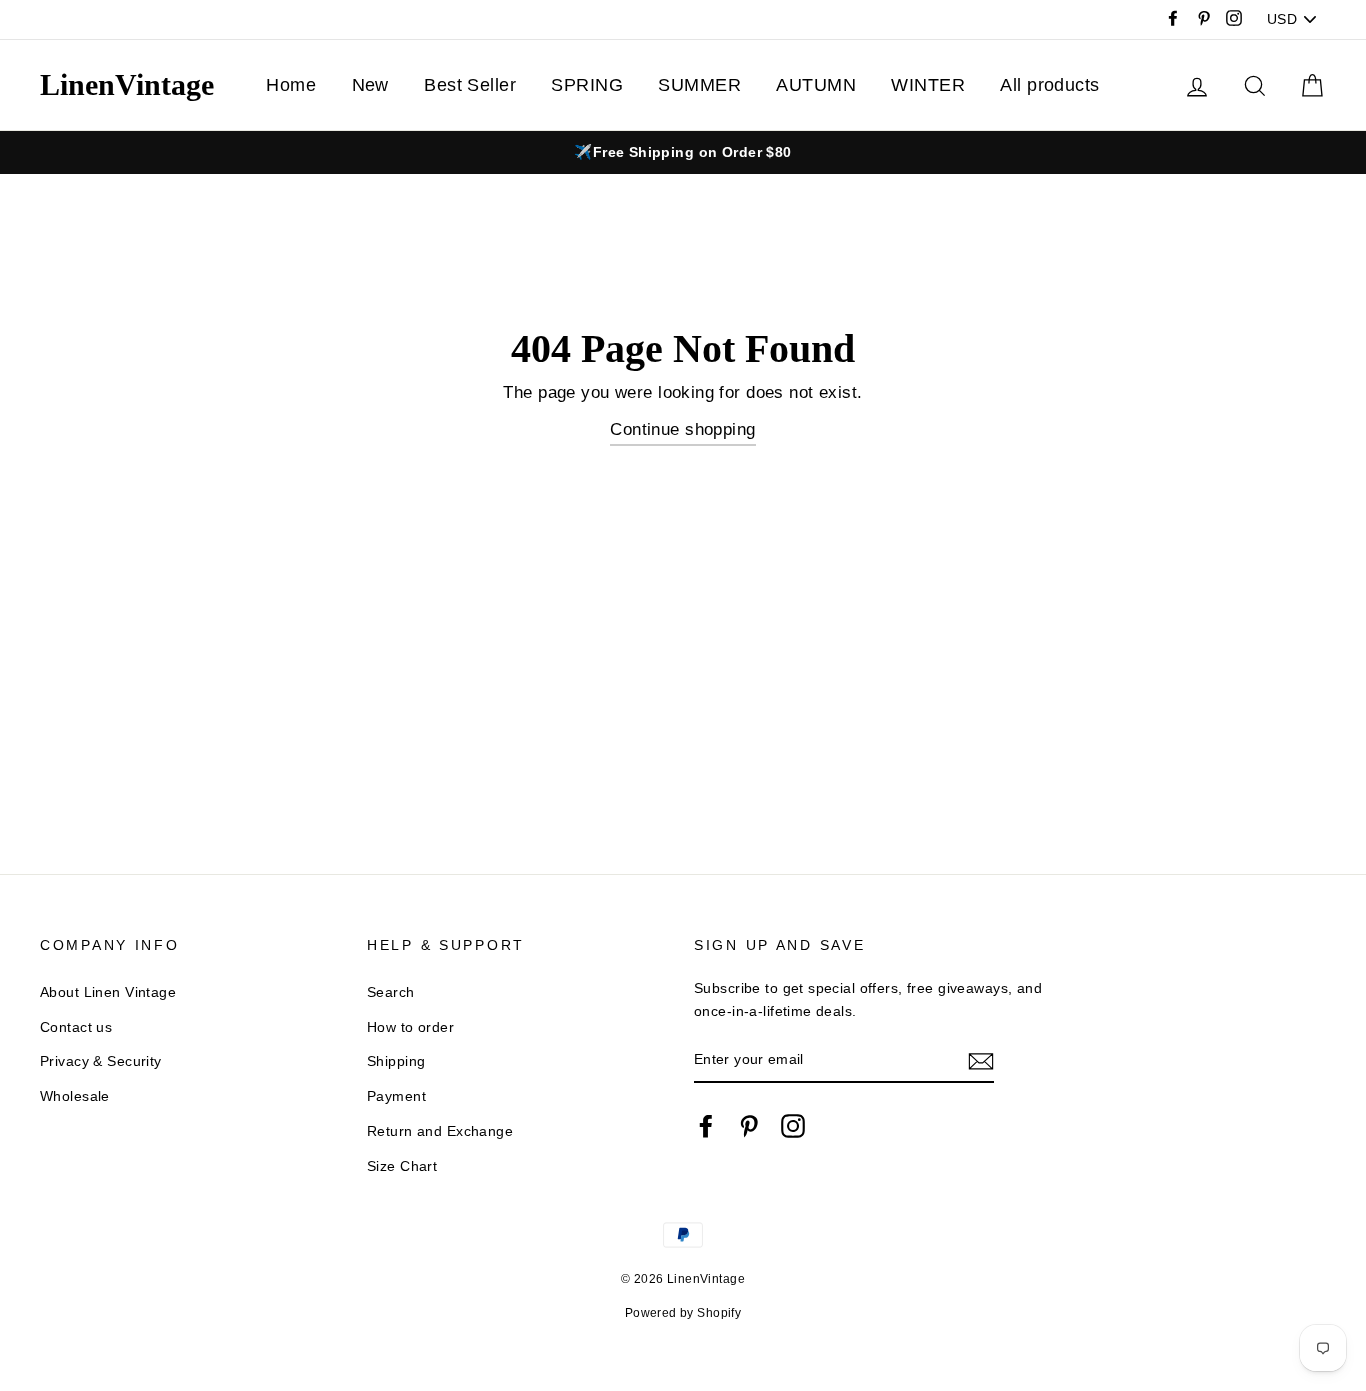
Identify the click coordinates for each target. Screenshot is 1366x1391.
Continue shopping (682, 429)
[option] (683, 152)
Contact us (76, 1027)
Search (391, 992)
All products (1049, 85)
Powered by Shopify (683, 1313)
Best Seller (470, 85)
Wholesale (75, 1096)
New (370, 85)
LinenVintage (127, 84)
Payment (396, 1096)
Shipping (396, 1061)
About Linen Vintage (108, 992)
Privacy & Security (101, 1061)
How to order (410, 1027)
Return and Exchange (440, 1131)
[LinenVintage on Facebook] (706, 1125)
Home (291, 85)
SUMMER (699, 85)
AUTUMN (816, 85)
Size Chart (402, 1166)
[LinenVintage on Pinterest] (749, 1125)
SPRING (587, 85)
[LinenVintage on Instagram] (793, 1125)
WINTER (928, 85)
